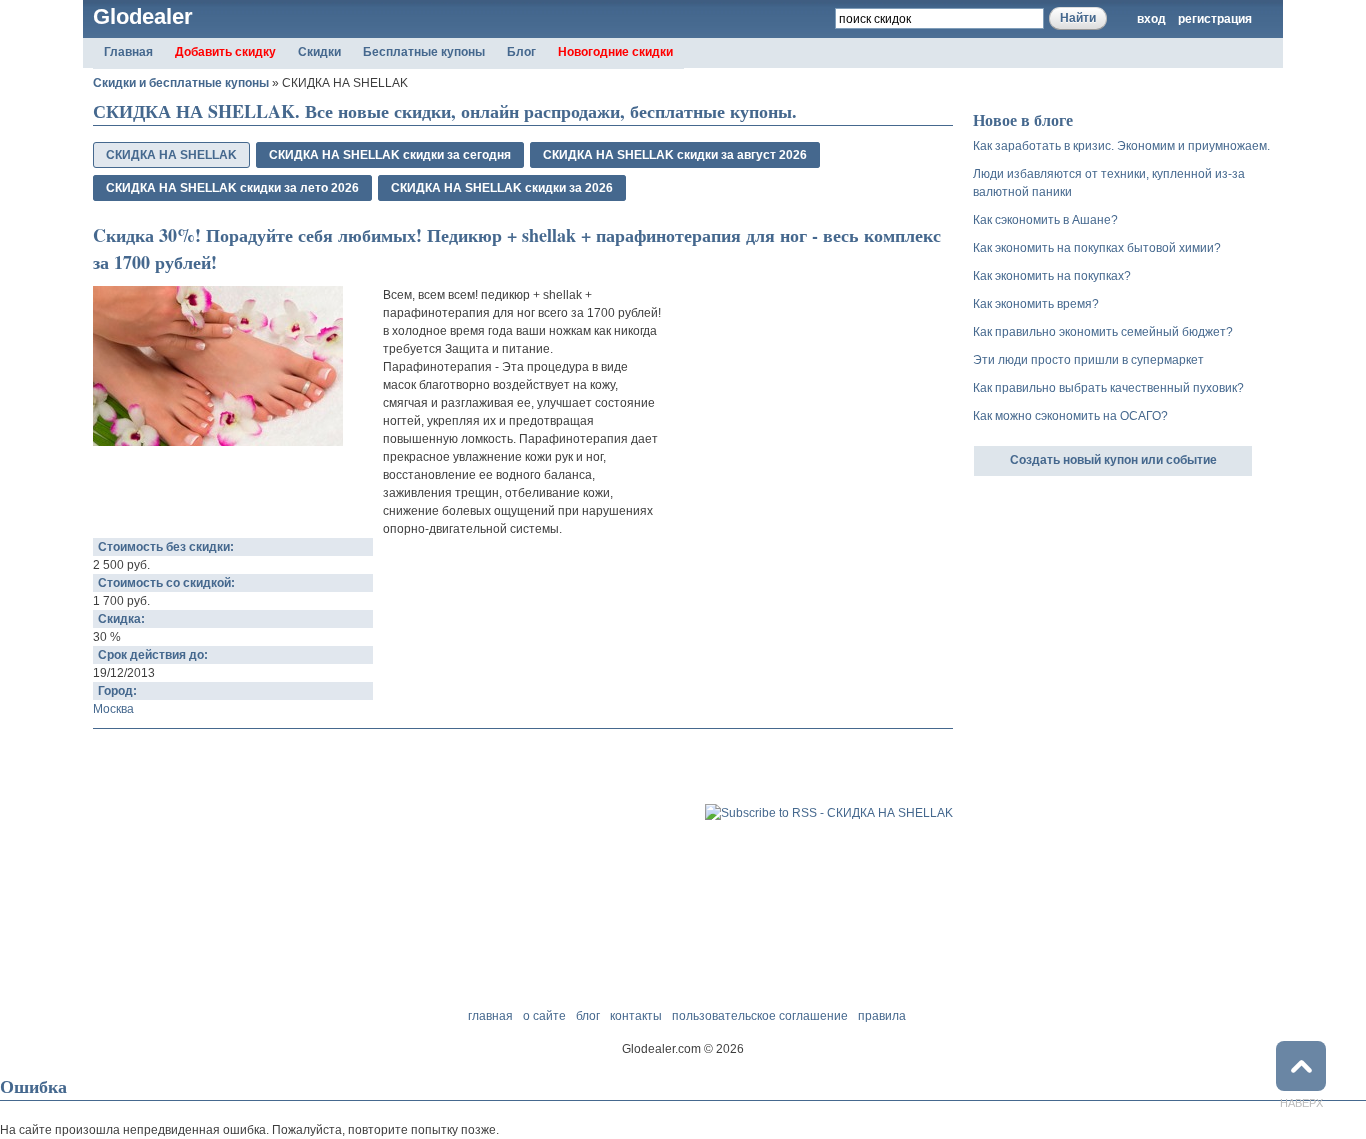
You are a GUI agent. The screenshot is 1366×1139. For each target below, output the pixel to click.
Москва (113, 709)
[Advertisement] (327, 769)
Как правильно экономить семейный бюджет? (1103, 332)
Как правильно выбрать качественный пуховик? (1108, 388)
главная (490, 1016)
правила (882, 1016)
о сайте (544, 1016)
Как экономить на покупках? (1052, 276)
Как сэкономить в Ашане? (1045, 220)
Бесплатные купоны (424, 52)
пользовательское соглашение (760, 1016)
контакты (636, 1016)
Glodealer (143, 16)
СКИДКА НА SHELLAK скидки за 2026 (502, 188)
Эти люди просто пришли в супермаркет (1088, 360)
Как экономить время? (1036, 304)
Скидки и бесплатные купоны (181, 83)
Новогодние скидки (615, 52)
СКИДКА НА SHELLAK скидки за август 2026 (675, 155)
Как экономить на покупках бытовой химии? (1097, 248)
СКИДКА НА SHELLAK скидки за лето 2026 (232, 188)
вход (1151, 19)
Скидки (319, 52)
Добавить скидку (225, 52)
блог (588, 1016)
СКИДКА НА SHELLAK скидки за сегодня (390, 155)
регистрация (1215, 19)
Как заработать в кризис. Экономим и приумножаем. (1121, 146)
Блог (521, 52)
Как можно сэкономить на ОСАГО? (1070, 416)
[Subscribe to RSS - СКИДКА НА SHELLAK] (829, 813)
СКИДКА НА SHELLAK (171, 155)
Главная (128, 52)
